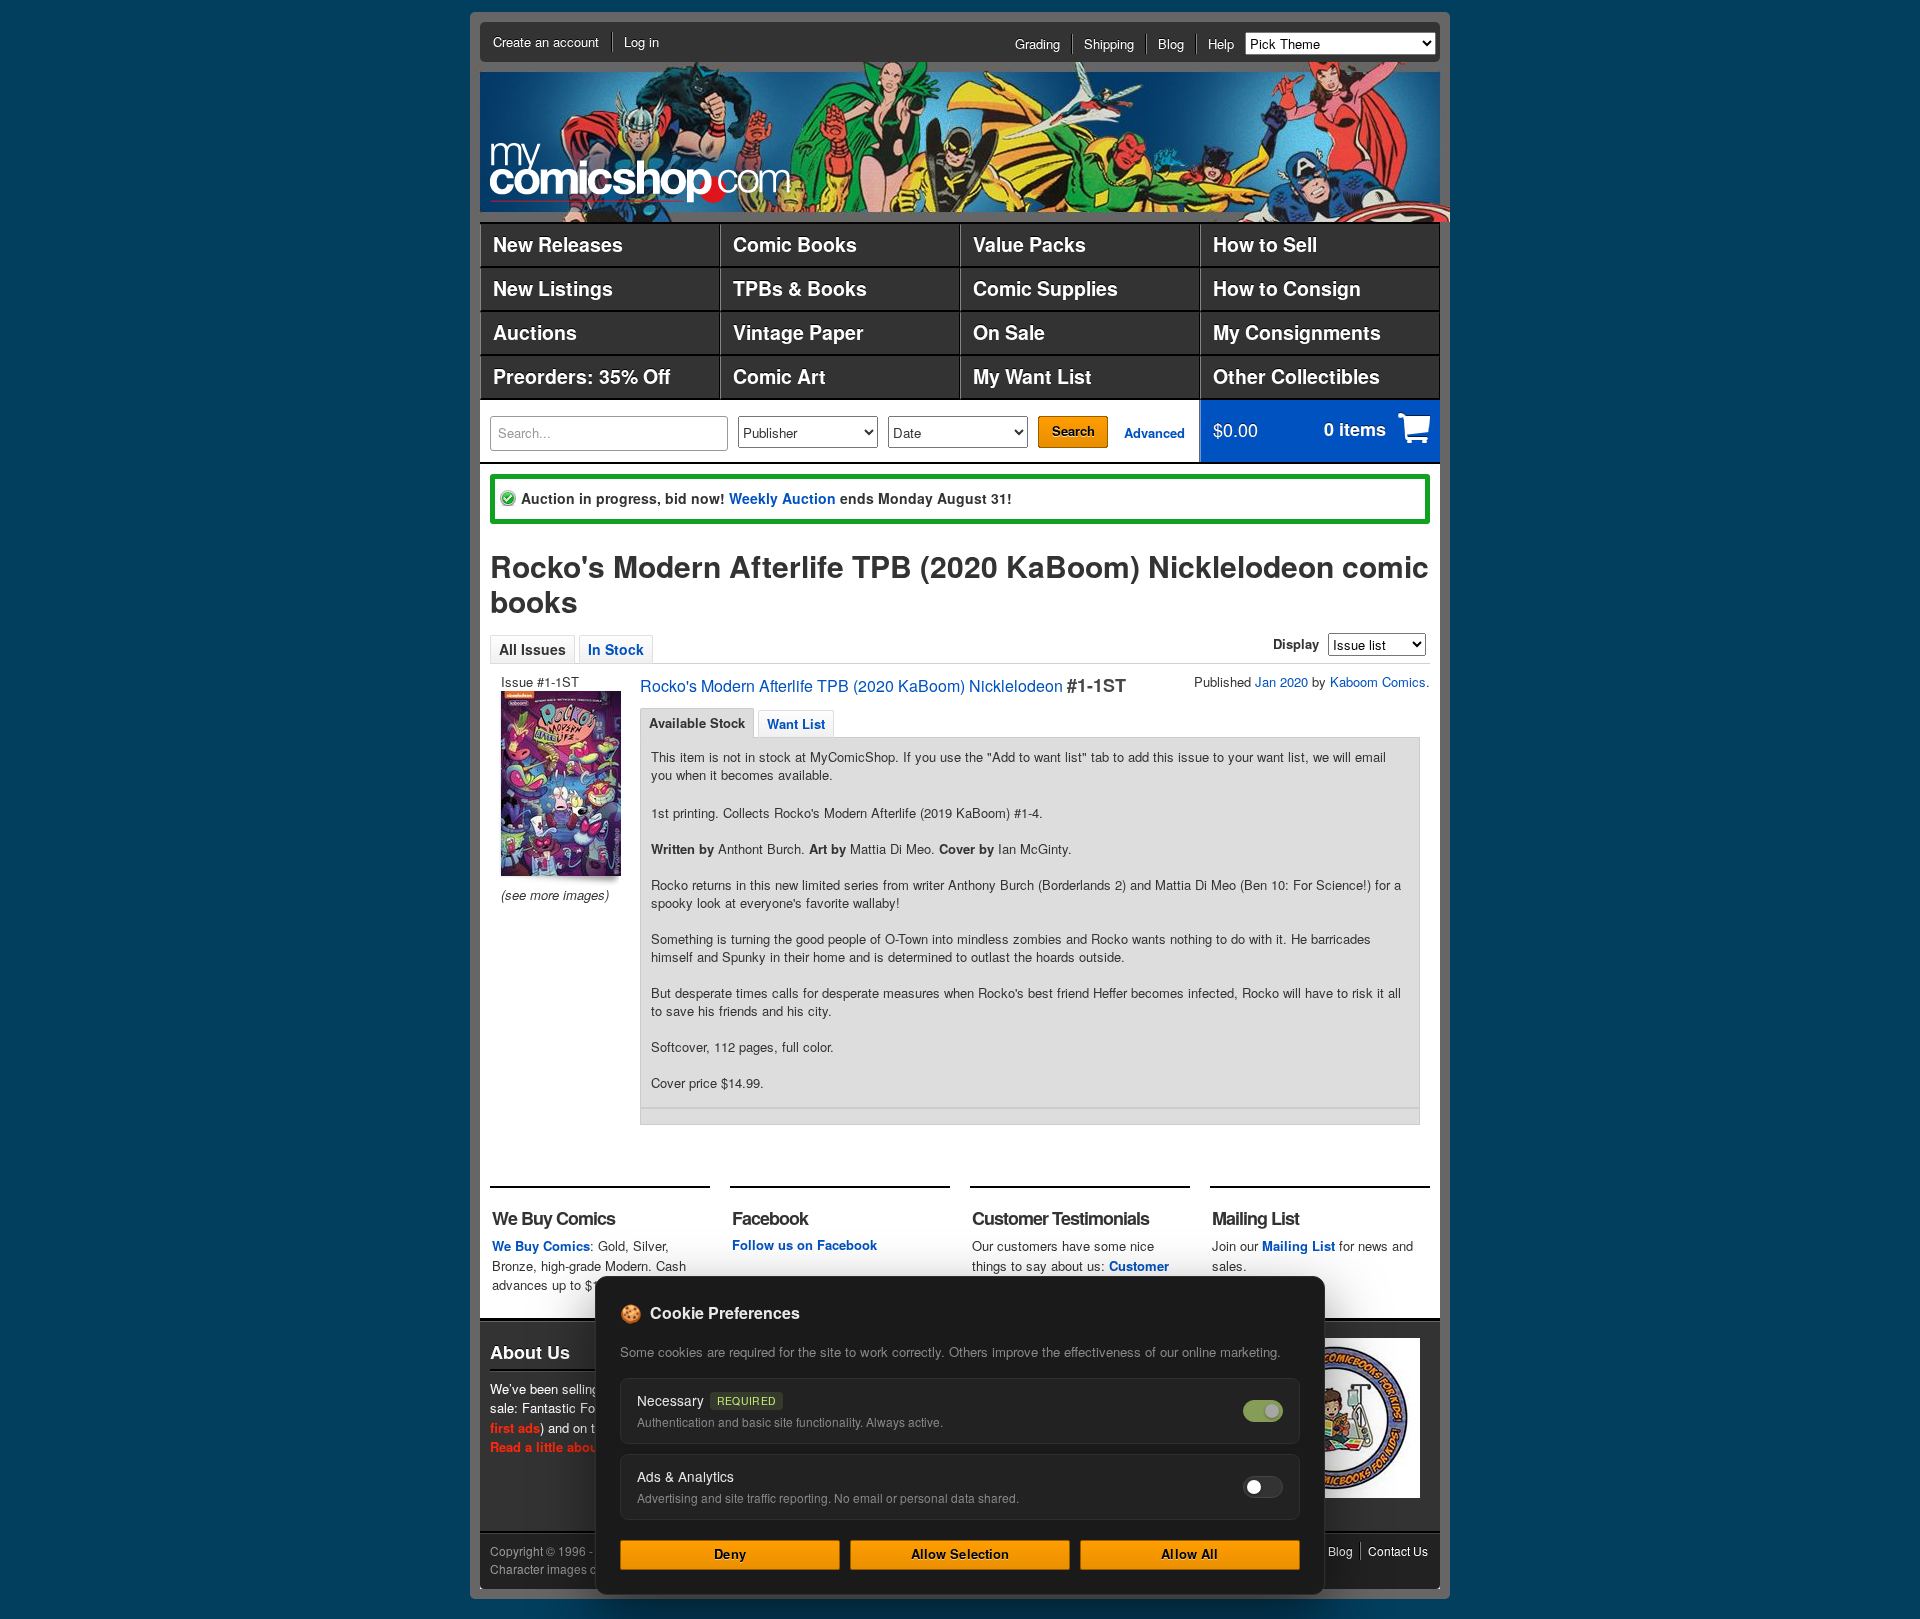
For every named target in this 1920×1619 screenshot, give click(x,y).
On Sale (1009, 332)
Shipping (1109, 43)
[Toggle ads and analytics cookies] (1263, 1487)
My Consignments (1297, 332)
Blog (1171, 43)
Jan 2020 (1281, 681)
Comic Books (795, 244)
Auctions (535, 332)
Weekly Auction (782, 498)
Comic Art (779, 376)
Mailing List (1298, 1245)
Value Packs (1029, 244)
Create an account (546, 41)
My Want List (1032, 376)
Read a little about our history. (583, 1446)
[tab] (697, 723)
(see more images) (555, 894)
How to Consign (1287, 288)
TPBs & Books (800, 288)
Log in (641, 41)
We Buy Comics (541, 1245)
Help (1221, 43)
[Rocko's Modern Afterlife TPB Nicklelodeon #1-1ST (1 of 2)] (559, 783)
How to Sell (1265, 244)
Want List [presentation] (796, 723)
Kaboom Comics (1378, 681)
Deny (730, 1553)
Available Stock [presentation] (697, 722)
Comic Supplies (1045, 288)
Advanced (1154, 432)
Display (1296, 643)
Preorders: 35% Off (581, 376)
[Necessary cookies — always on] (1263, 1411)
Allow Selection (960, 1553)
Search (1073, 430)
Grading (1037, 43)
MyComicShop (640, 172)
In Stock (616, 649)
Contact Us (1398, 1550)
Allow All (1189, 1553)
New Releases (558, 244)
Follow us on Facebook (804, 1244)
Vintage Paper (798, 332)
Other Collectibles (1296, 376)
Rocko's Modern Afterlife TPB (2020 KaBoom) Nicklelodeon (851, 685)
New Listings (553, 288)
